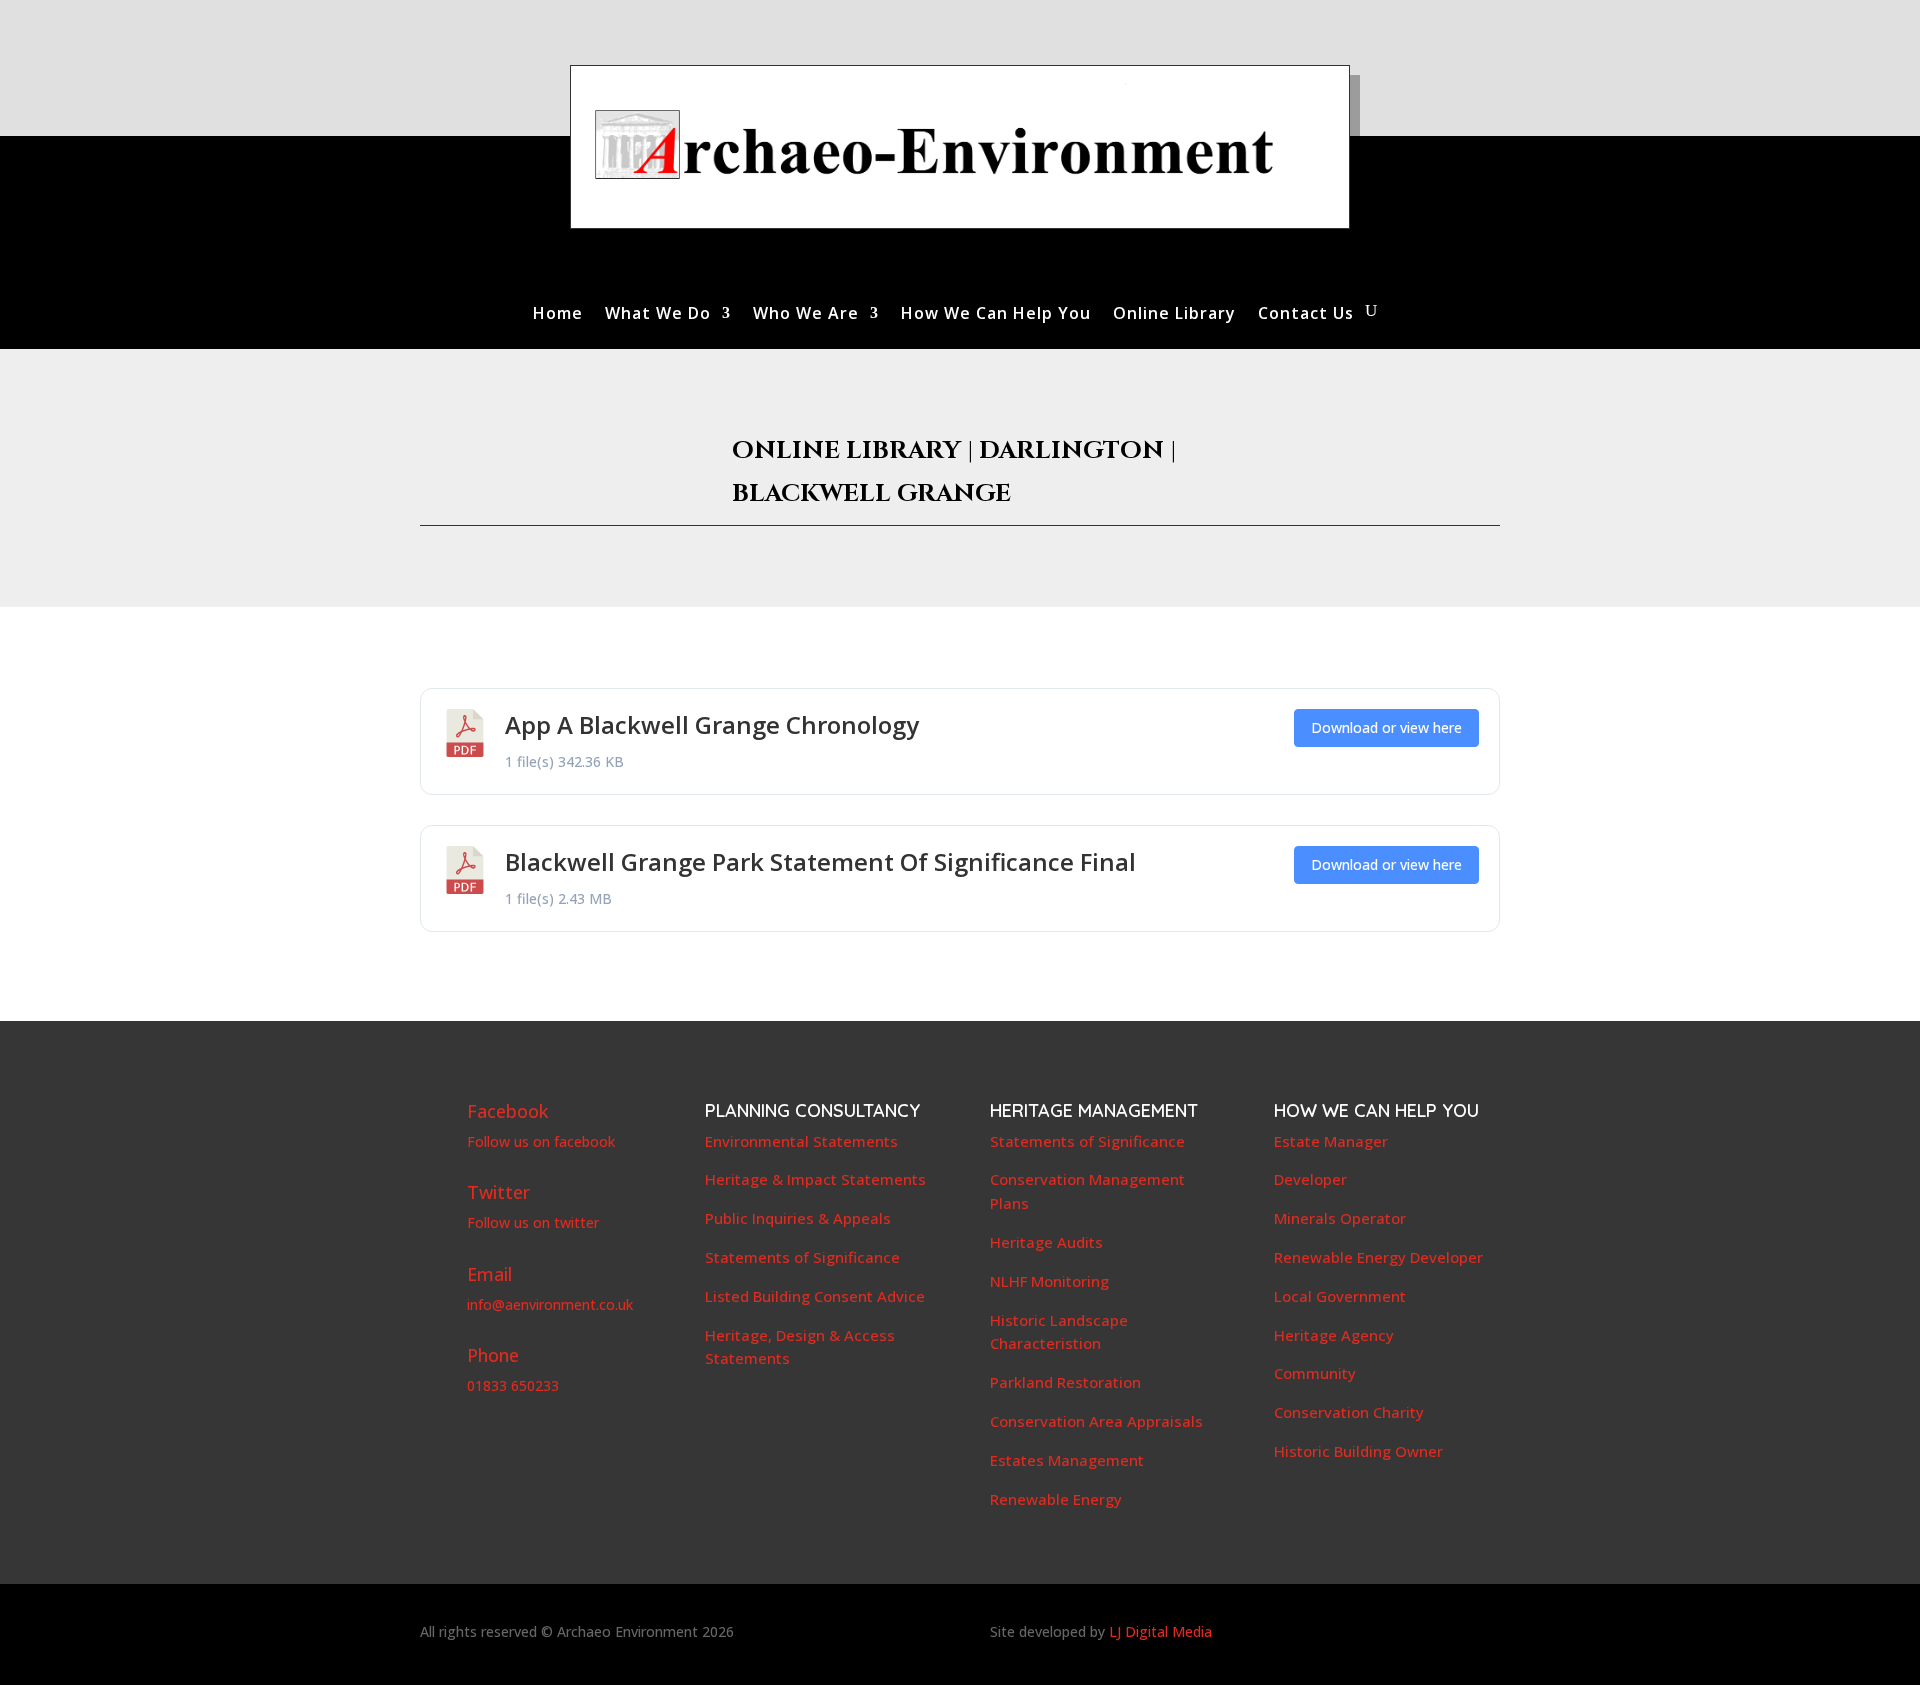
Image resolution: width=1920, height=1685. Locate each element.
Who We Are (806, 315)
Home (558, 315)
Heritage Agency (1334, 1335)
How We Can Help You (996, 315)
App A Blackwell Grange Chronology (712, 724)
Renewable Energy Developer (1378, 1257)
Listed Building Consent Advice (815, 1296)
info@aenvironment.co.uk (550, 1304)
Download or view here (1386, 727)
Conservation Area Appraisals (1096, 1421)
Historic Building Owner (1358, 1451)
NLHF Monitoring (1049, 1281)
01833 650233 (513, 1385)
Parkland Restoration (1065, 1382)
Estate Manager (1331, 1141)
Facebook (507, 1111)
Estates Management (1067, 1460)
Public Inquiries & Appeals (798, 1218)
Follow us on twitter (533, 1222)
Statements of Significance (802, 1257)
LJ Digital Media (1160, 1631)
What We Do (658, 315)
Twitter (498, 1192)
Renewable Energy (1056, 1499)
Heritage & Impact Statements (815, 1179)
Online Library (1174, 315)
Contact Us (1306, 315)
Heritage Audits (1046, 1242)
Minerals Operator (1340, 1218)
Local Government (1340, 1296)
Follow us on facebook (541, 1141)
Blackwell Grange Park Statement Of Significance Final (820, 861)
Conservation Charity (1349, 1412)
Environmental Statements (801, 1141)
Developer (1310, 1179)
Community (1315, 1373)
